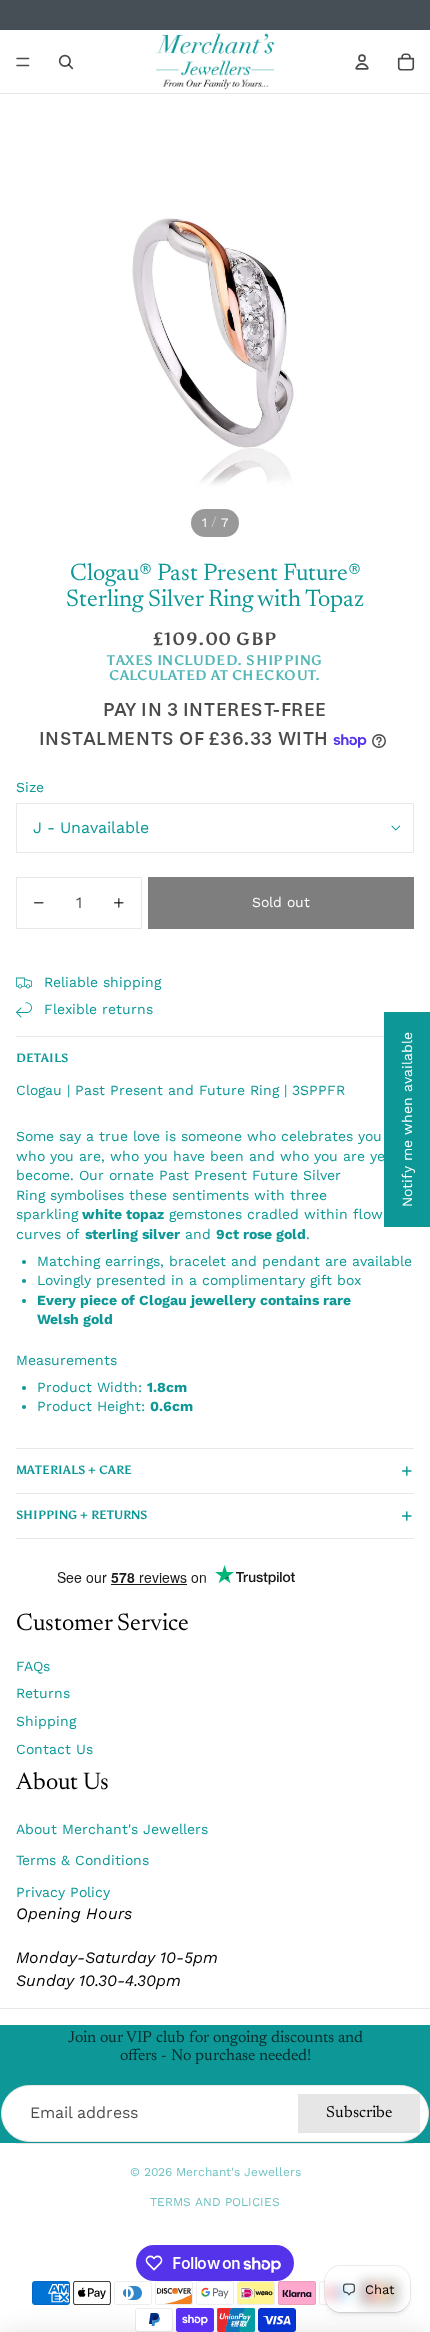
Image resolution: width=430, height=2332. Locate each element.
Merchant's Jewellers (238, 2172)
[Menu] (23, 62)
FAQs (33, 1666)
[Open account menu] (362, 62)
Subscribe (359, 2113)
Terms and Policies (215, 2202)
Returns (43, 1693)
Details (42, 1058)
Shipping (46, 1721)
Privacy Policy (63, 1892)
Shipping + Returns (81, 1515)
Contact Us (54, 1749)
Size (30, 787)
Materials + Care (74, 1470)
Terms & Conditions (82, 1860)
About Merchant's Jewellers (112, 1829)
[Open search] (66, 62)
